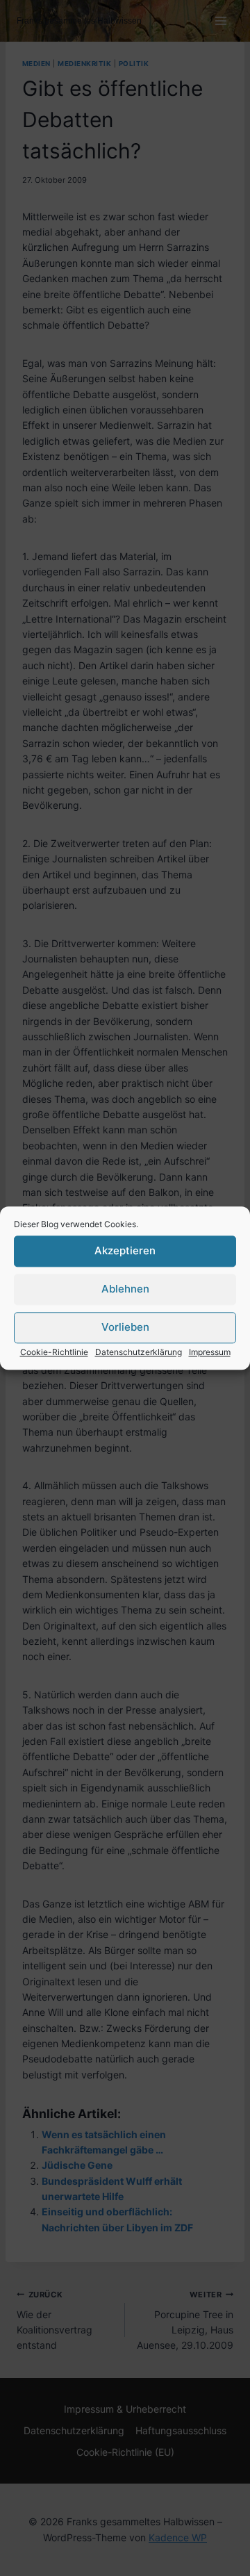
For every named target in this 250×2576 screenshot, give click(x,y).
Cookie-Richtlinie (54, 1352)
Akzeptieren (125, 1250)
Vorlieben (125, 1327)
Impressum (210, 1352)
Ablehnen (125, 1289)
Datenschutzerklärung (139, 1352)
